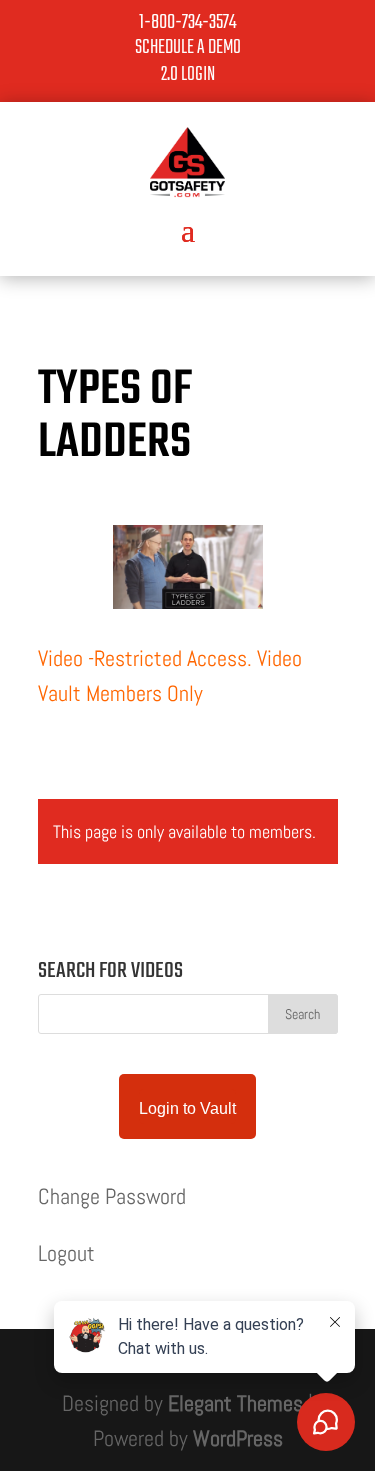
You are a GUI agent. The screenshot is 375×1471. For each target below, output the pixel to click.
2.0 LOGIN (188, 74)
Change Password (112, 1196)
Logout (66, 1253)
